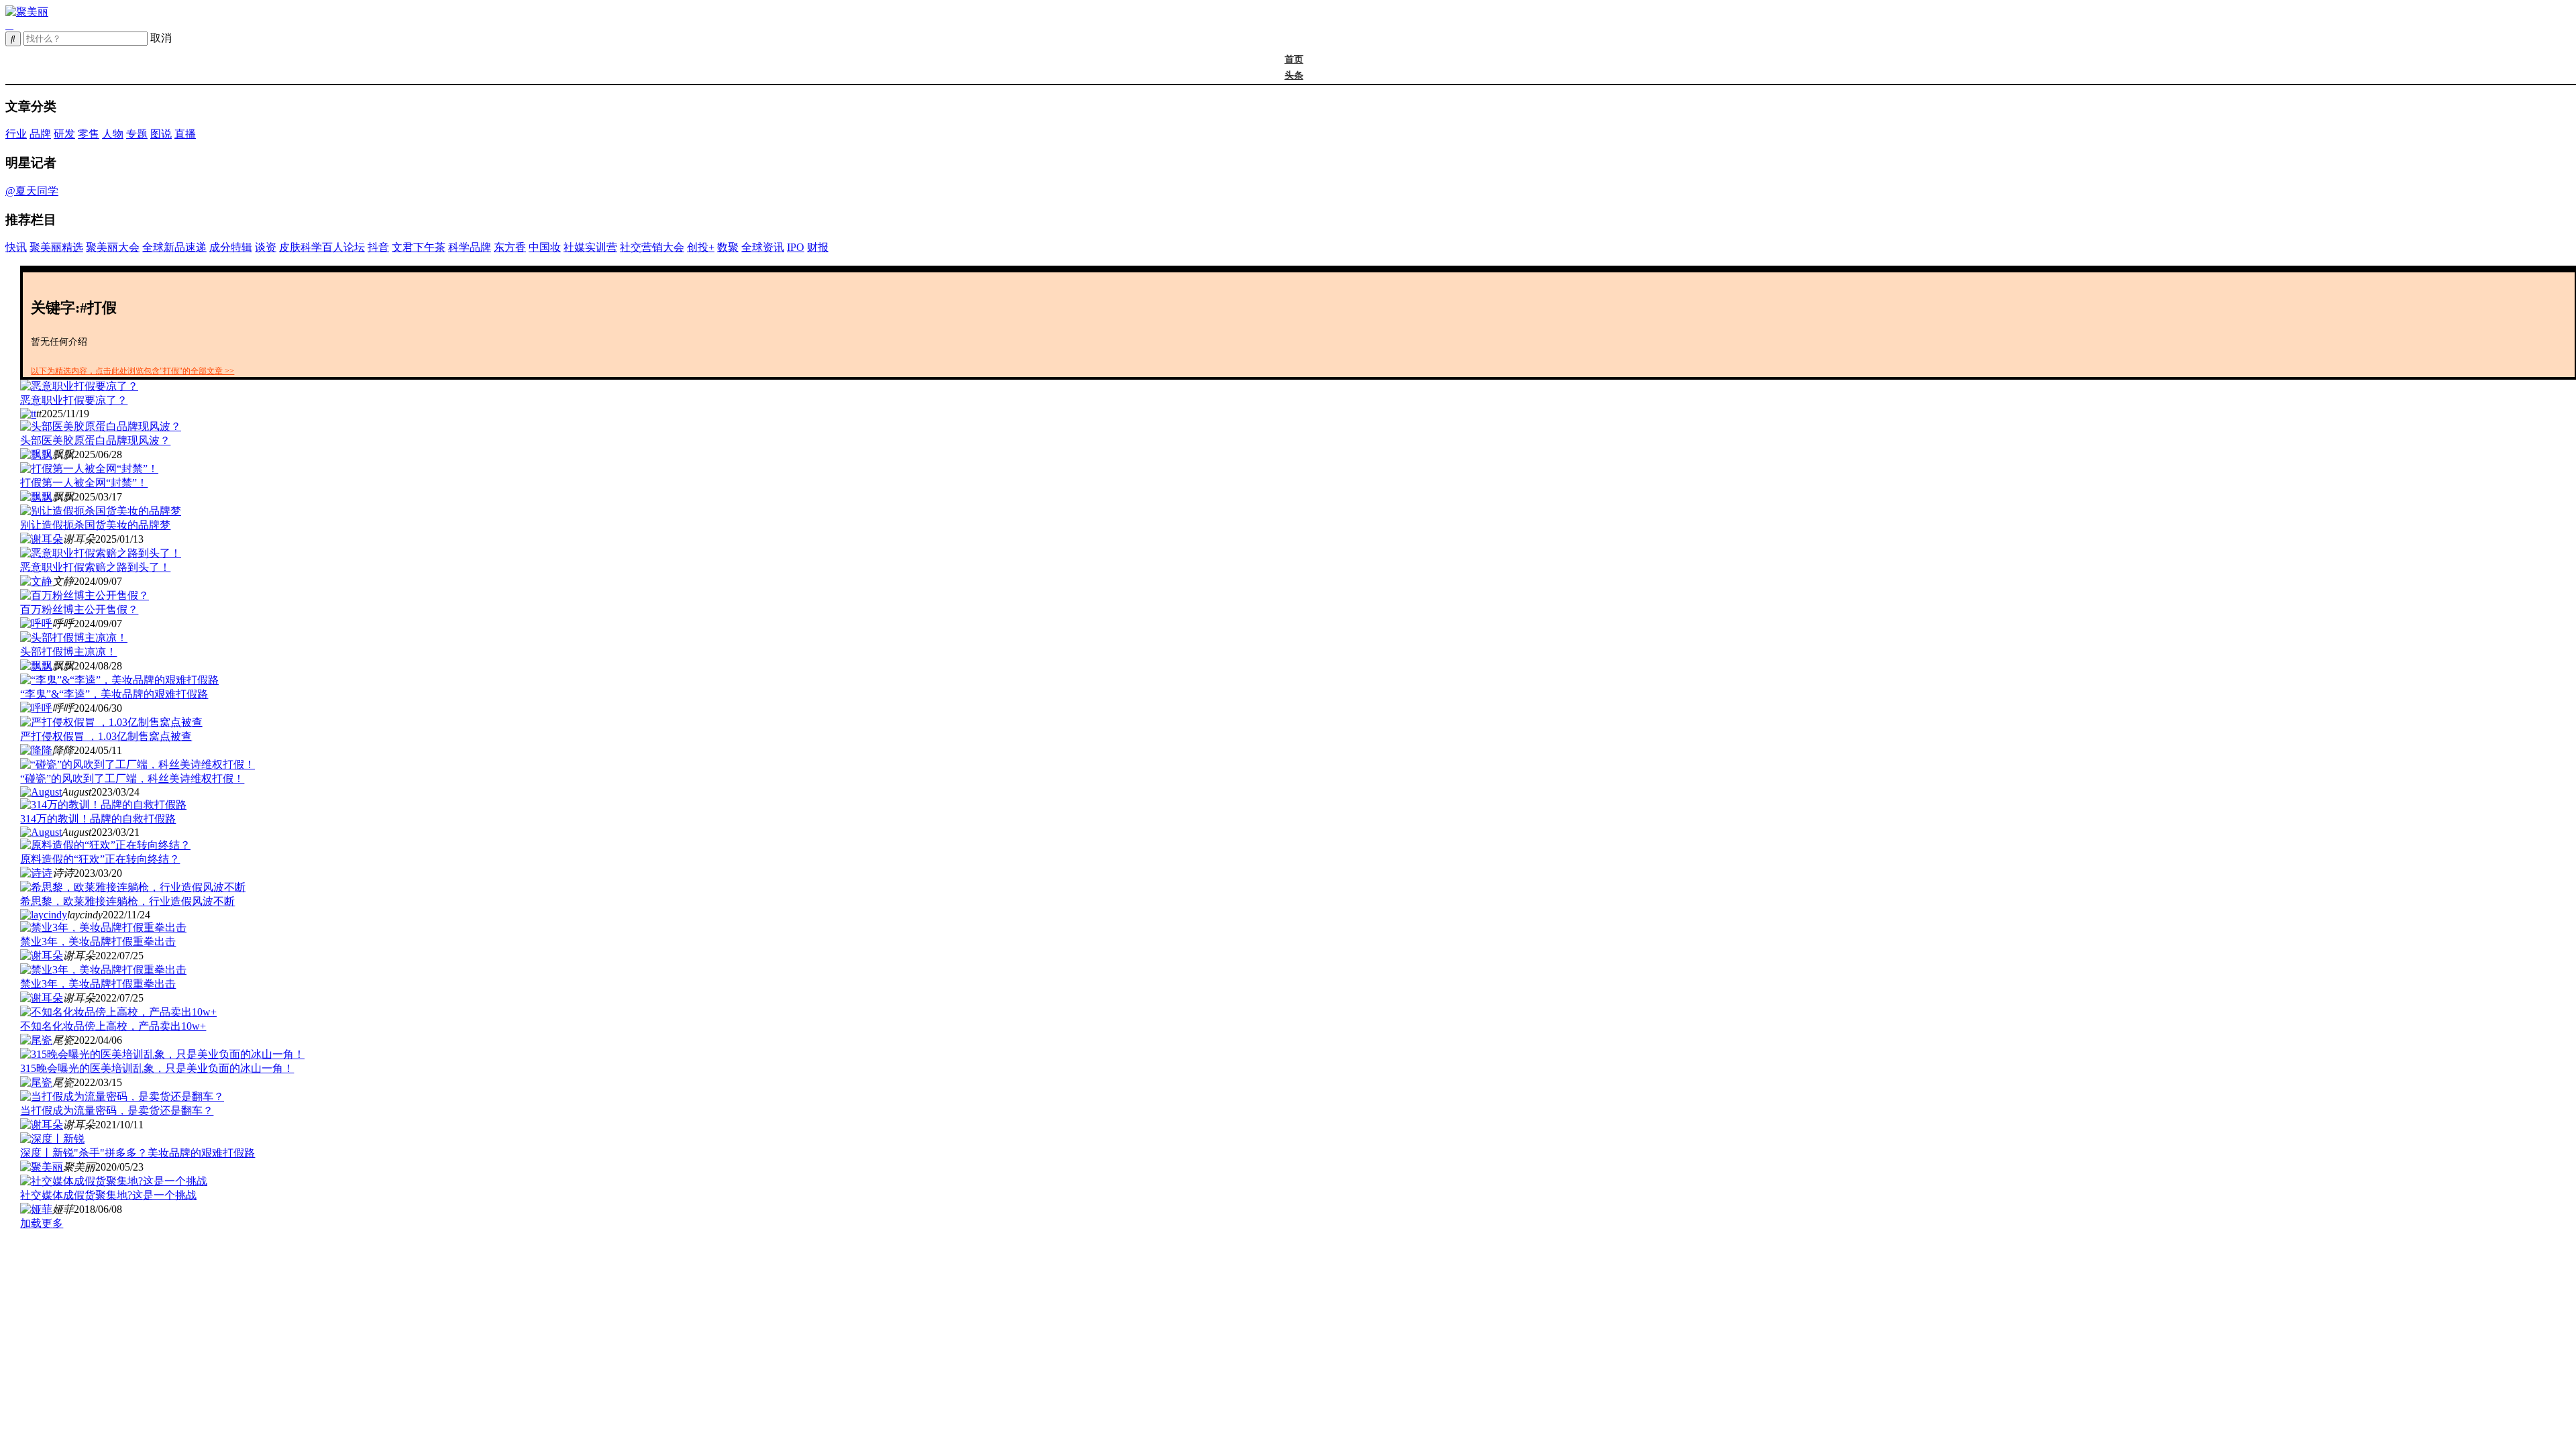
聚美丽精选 (56, 247)
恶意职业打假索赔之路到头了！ (95, 567)
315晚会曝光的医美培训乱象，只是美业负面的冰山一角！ (157, 1068)
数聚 (728, 247)
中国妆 (545, 247)
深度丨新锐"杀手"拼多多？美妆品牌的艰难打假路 (138, 1153)
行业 (16, 134)
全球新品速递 (174, 247)
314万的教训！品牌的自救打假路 (98, 819)
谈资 (266, 247)
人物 (113, 134)
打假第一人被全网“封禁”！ (84, 483)
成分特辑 (231, 247)
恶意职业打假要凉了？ (74, 400)
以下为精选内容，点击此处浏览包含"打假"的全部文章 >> (132, 371)
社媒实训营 (590, 247)
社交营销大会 (652, 247)
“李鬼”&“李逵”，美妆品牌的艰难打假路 (114, 694)
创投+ (701, 247)
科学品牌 (470, 247)
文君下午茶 (419, 247)
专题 (137, 134)
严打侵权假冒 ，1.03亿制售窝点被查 (106, 736)
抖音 (378, 247)
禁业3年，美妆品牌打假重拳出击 (98, 942)
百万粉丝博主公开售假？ (79, 609)
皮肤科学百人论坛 (322, 247)
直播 (185, 134)
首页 (1294, 59)
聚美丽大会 (113, 247)
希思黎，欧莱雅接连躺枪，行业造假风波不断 (127, 901)
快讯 (16, 247)
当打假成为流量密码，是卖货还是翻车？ (117, 1111)
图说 (161, 134)
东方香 (510, 247)
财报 (818, 247)
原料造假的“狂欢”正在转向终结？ (100, 859)
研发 (64, 134)
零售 (89, 134)
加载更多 (42, 1223)
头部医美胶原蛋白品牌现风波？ (95, 440)
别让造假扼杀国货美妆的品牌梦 (95, 525)
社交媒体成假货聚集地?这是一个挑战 (108, 1195)
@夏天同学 (32, 191)
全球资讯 (763, 247)
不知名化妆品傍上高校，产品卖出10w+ (113, 1026)
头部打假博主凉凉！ (68, 652)
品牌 (40, 134)
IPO (796, 247)
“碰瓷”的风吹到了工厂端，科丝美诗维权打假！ (132, 779)
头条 (1294, 75)
